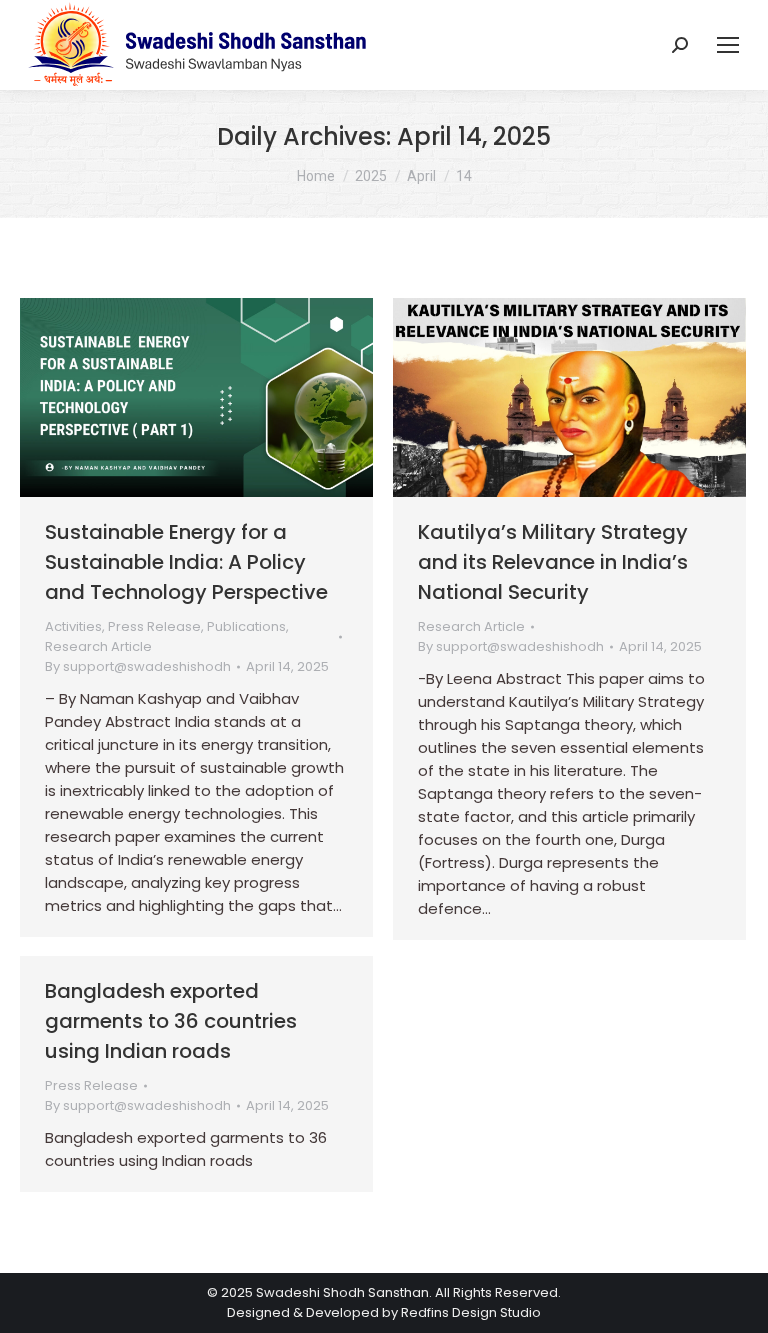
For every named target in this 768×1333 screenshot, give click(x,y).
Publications (246, 626)
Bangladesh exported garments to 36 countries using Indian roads (171, 1021)
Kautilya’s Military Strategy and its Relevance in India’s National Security (553, 562)
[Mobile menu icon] (728, 45)
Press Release (154, 626)
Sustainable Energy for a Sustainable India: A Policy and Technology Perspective (186, 562)
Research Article (98, 646)
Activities (73, 626)
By (138, 666)
